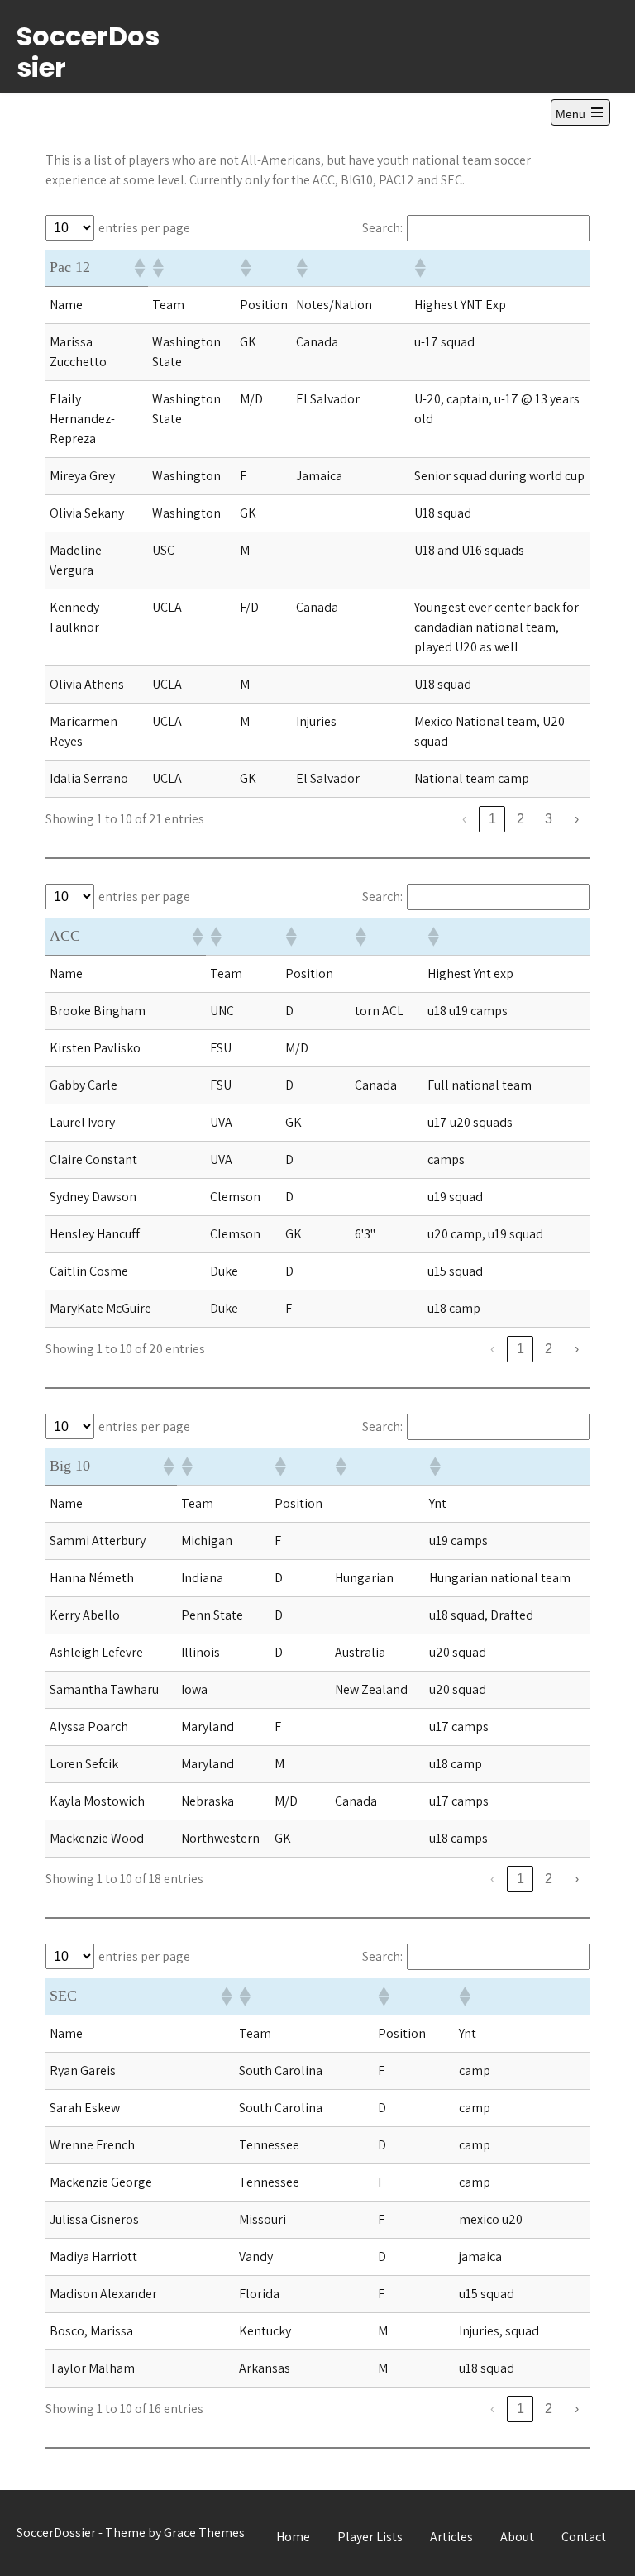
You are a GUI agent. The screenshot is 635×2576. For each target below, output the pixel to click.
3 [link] (549, 819)
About (517, 2537)
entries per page (144, 228)
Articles (451, 2537)
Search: (382, 228)
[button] (139, 268)
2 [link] (520, 819)
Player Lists (370, 2537)
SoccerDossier (88, 52)
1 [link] (492, 819)
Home (293, 2537)
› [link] (577, 819)
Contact (584, 2537)
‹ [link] (464, 819)
